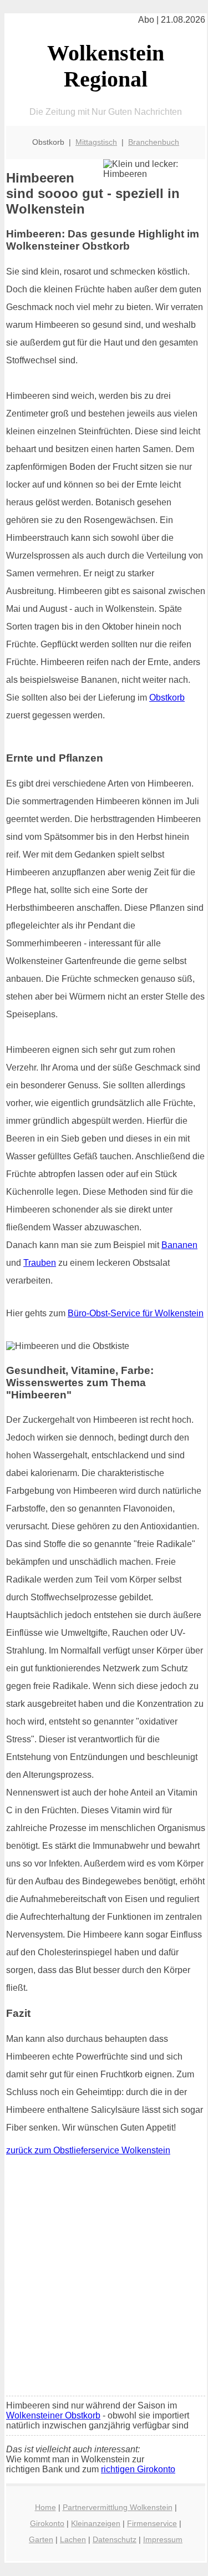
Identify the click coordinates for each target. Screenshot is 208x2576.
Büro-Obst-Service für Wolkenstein (136, 1313)
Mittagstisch (96, 142)
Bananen (179, 1245)
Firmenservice (152, 2523)
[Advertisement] (104, 2278)
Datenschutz (115, 2539)
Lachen (73, 2539)
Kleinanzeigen (96, 2523)
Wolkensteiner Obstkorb (53, 2415)
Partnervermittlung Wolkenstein (118, 2507)
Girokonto (47, 2523)
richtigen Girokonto (138, 2469)
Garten (41, 2539)
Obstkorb (167, 698)
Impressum (163, 2539)
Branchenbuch (154, 142)
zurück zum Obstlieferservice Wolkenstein (88, 2150)
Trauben (40, 1263)
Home (45, 2507)
